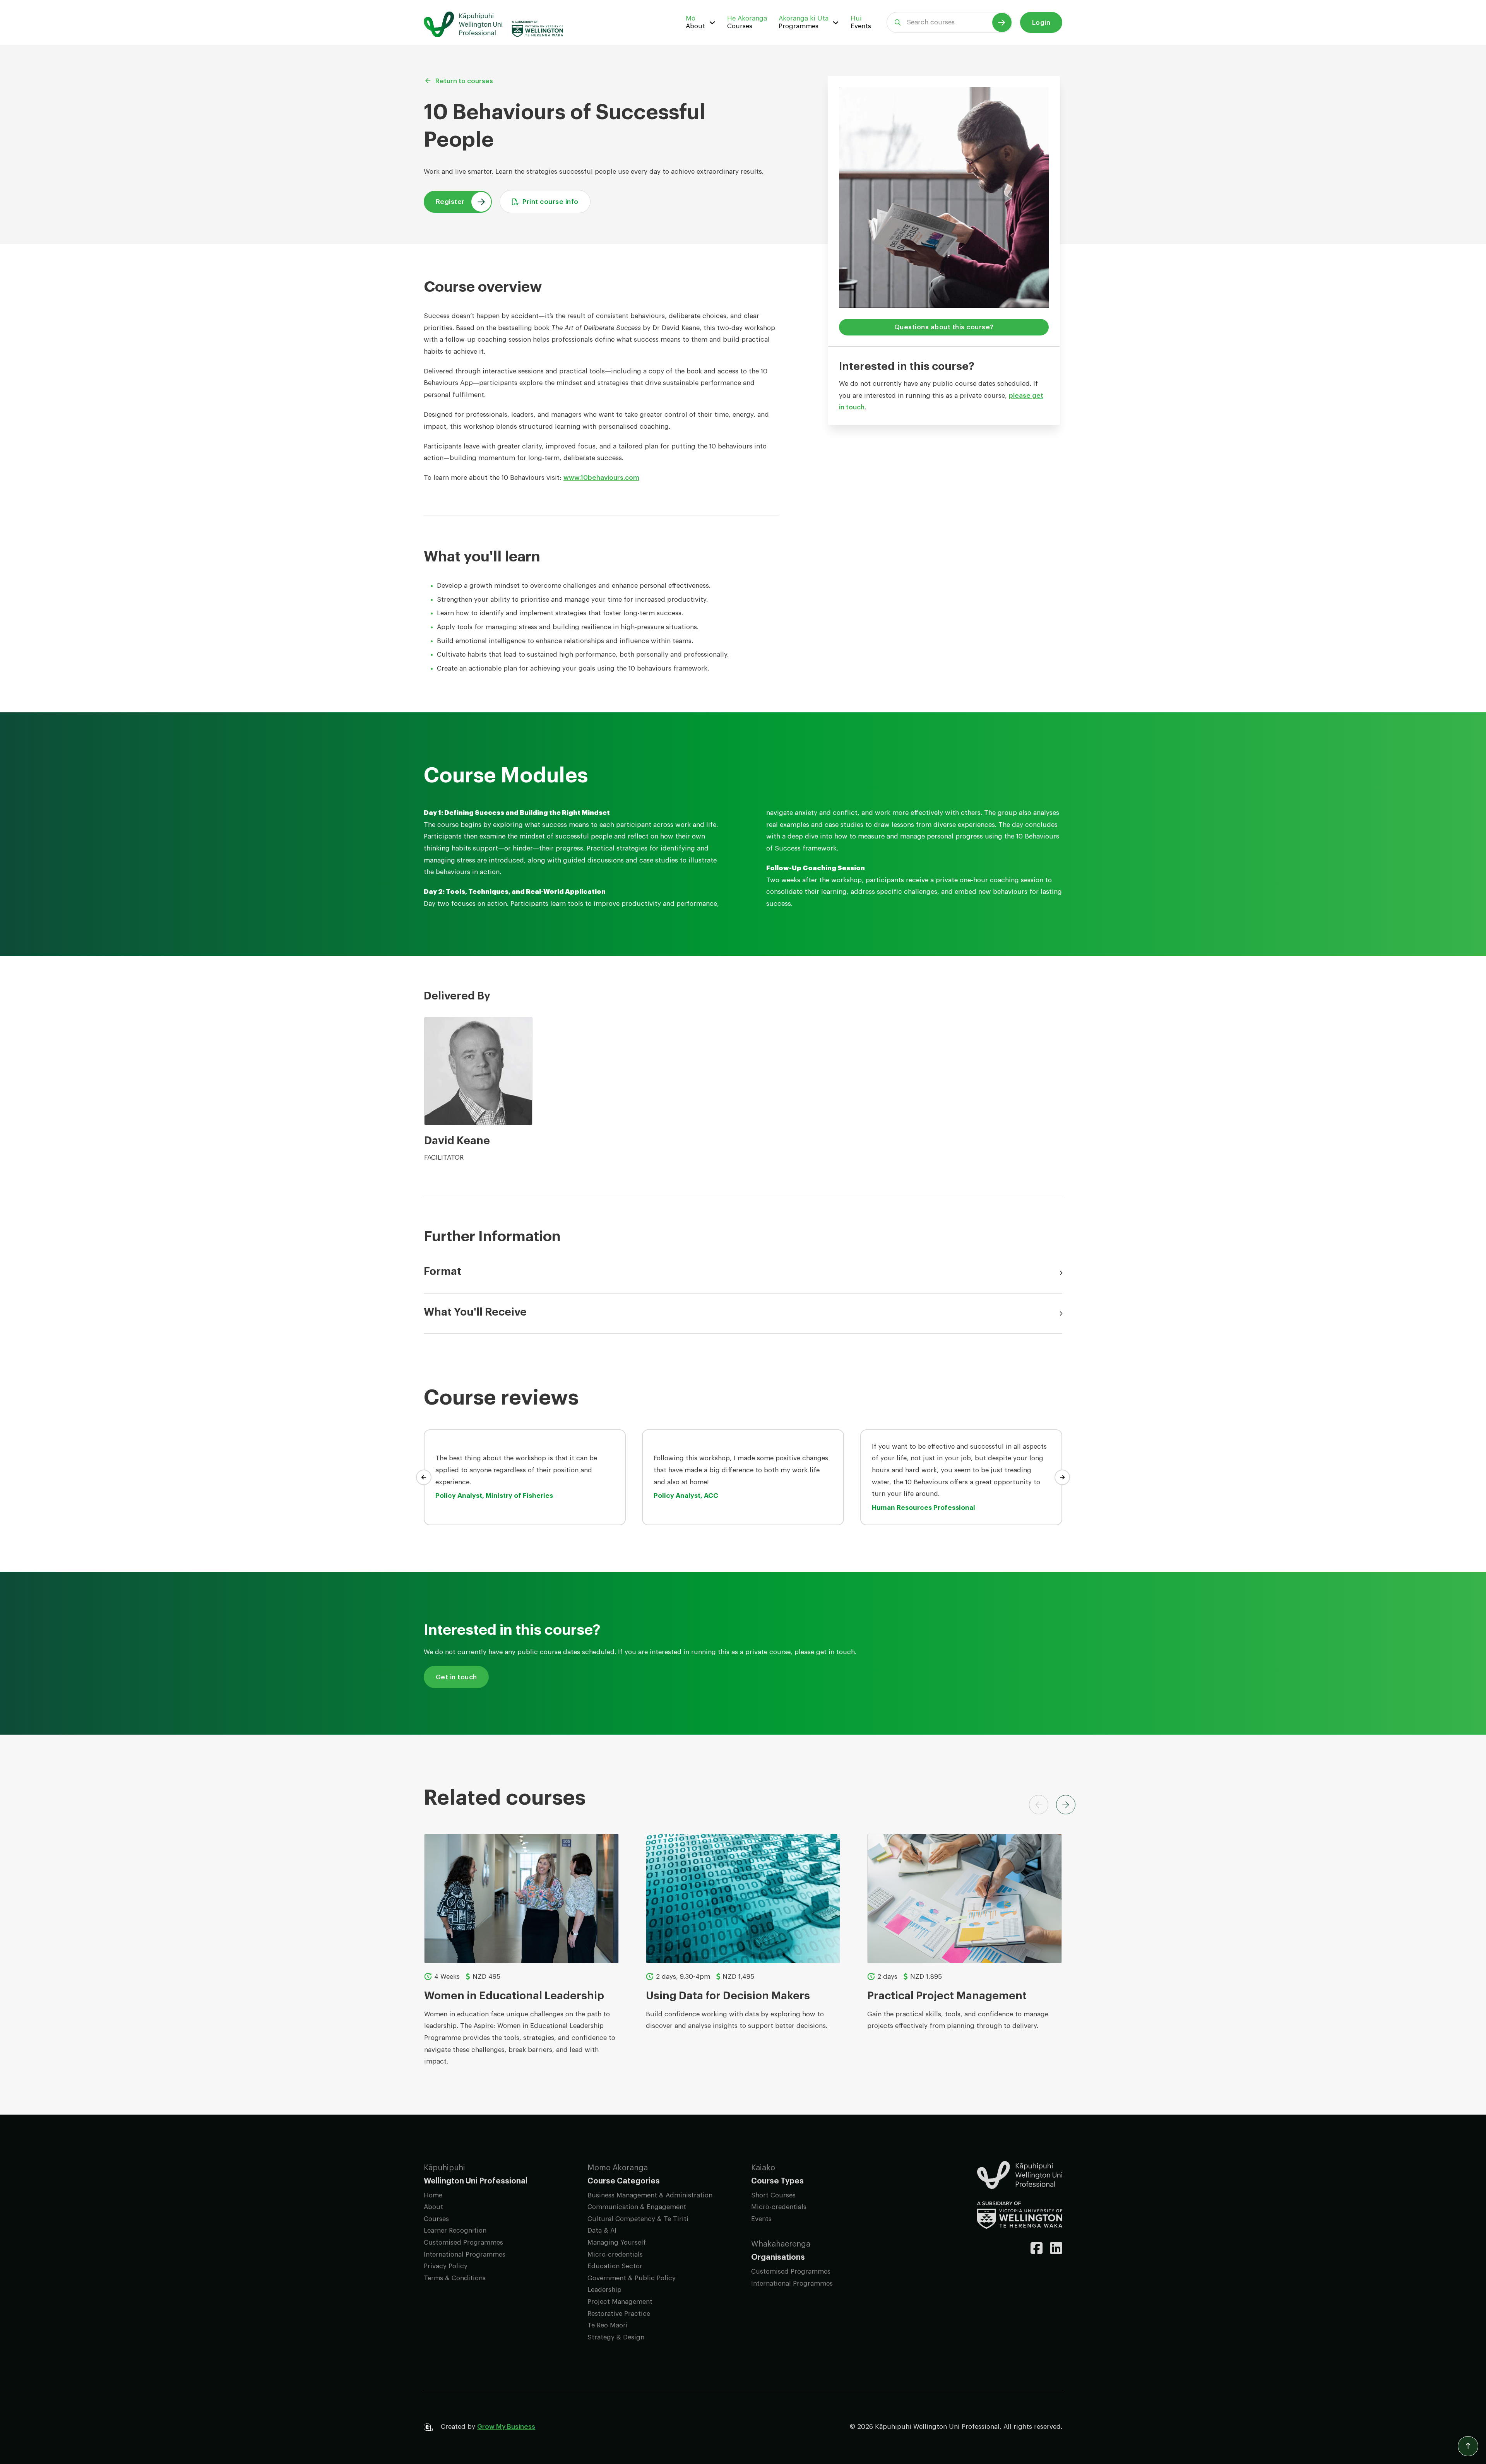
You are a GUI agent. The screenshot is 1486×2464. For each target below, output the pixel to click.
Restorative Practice (619, 2314)
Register (450, 202)
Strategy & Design (616, 2337)
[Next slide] (1062, 1477)
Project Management (620, 2302)
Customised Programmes (463, 2242)
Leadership (604, 2290)
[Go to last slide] (424, 1477)
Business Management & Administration (650, 2195)
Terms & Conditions (455, 2278)
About (695, 26)
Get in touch (456, 1677)
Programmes (799, 26)
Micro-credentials (615, 2254)
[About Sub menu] (712, 23)
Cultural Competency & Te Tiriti (638, 2219)
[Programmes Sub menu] (836, 23)
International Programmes (465, 2254)
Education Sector (615, 2266)
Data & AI (602, 2230)
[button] (743, 1273)
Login (1041, 23)
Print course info (550, 202)
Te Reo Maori (608, 2325)
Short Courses (773, 2195)
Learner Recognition (455, 2230)
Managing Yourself (617, 2242)
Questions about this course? (944, 327)
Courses (740, 26)
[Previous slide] (1039, 1805)
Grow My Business (506, 2427)
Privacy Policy (446, 2266)
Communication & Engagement (637, 2207)
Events (861, 26)
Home (433, 2195)
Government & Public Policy (632, 2278)
